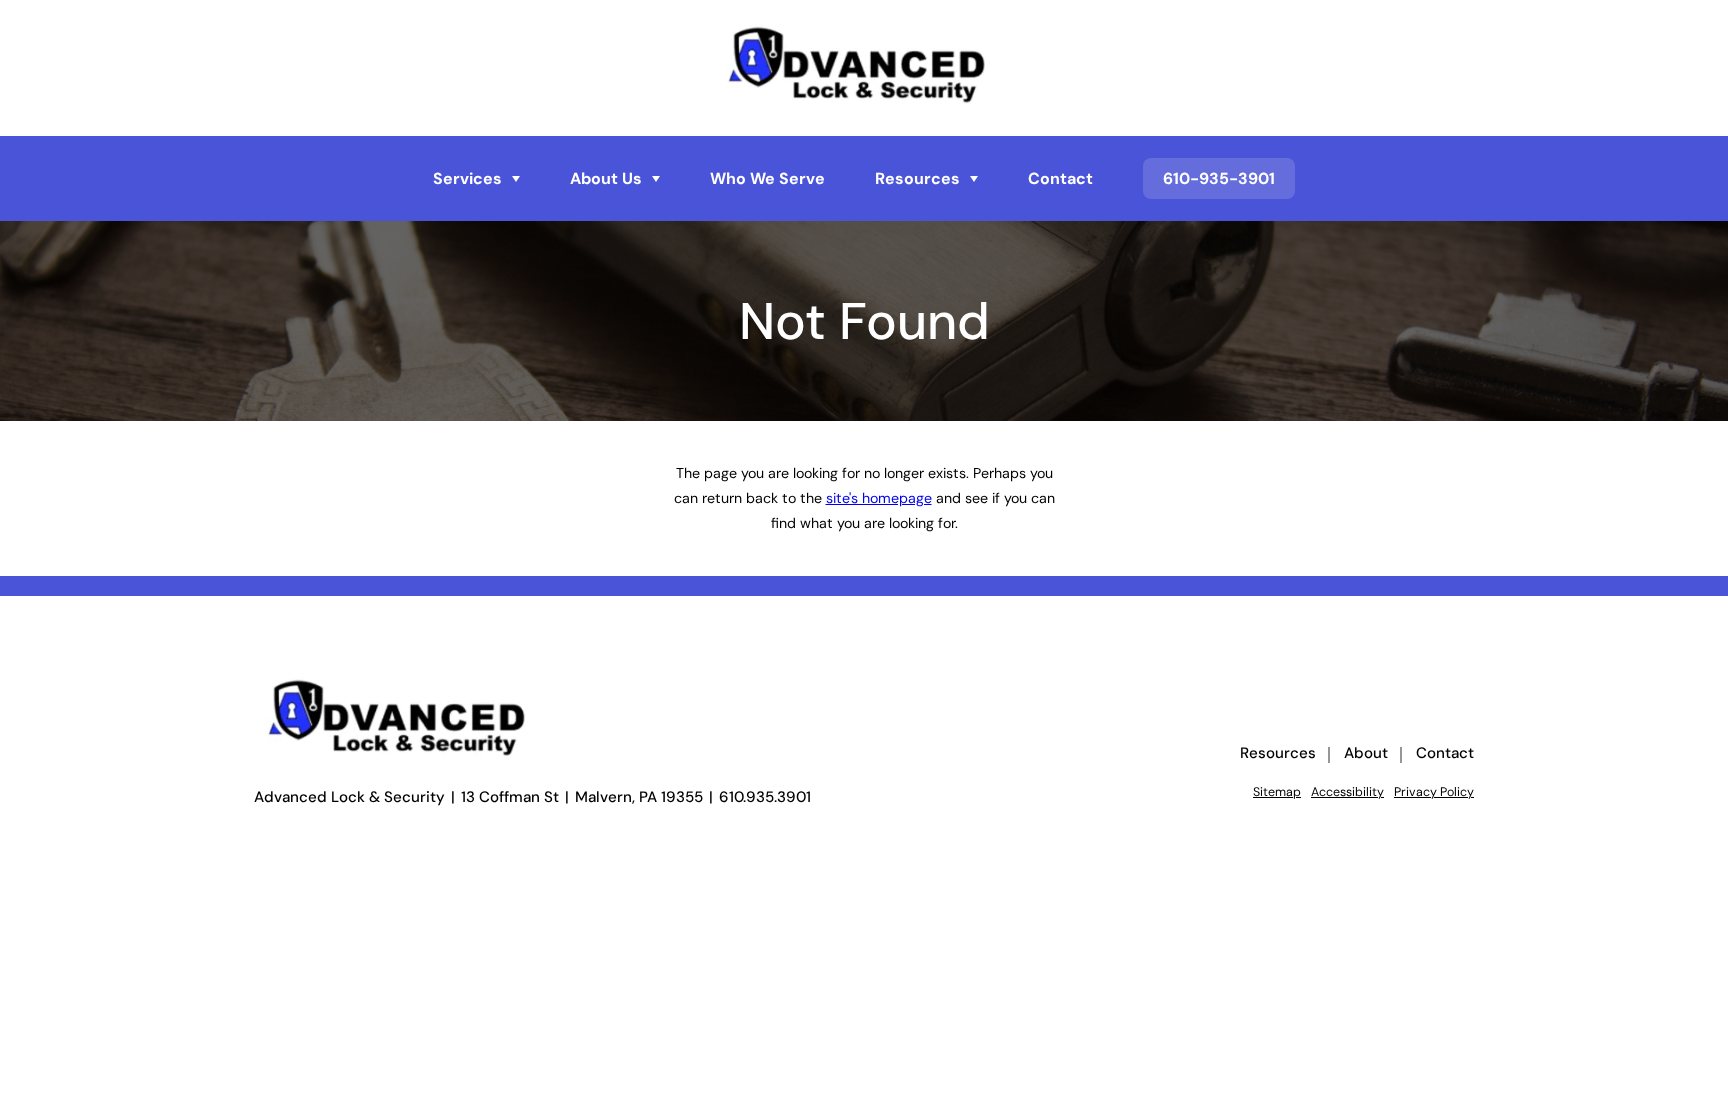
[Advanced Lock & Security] (864, 68)
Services (467, 179)
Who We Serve (767, 179)
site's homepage (879, 498)
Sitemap (1277, 792)
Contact (1060, 179)
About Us (606, 179)
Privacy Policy (1434, 792)
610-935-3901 (1219, 178)
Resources (917, 179)
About (1366, 753)
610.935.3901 (765, 797)
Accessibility (1347, 792)
